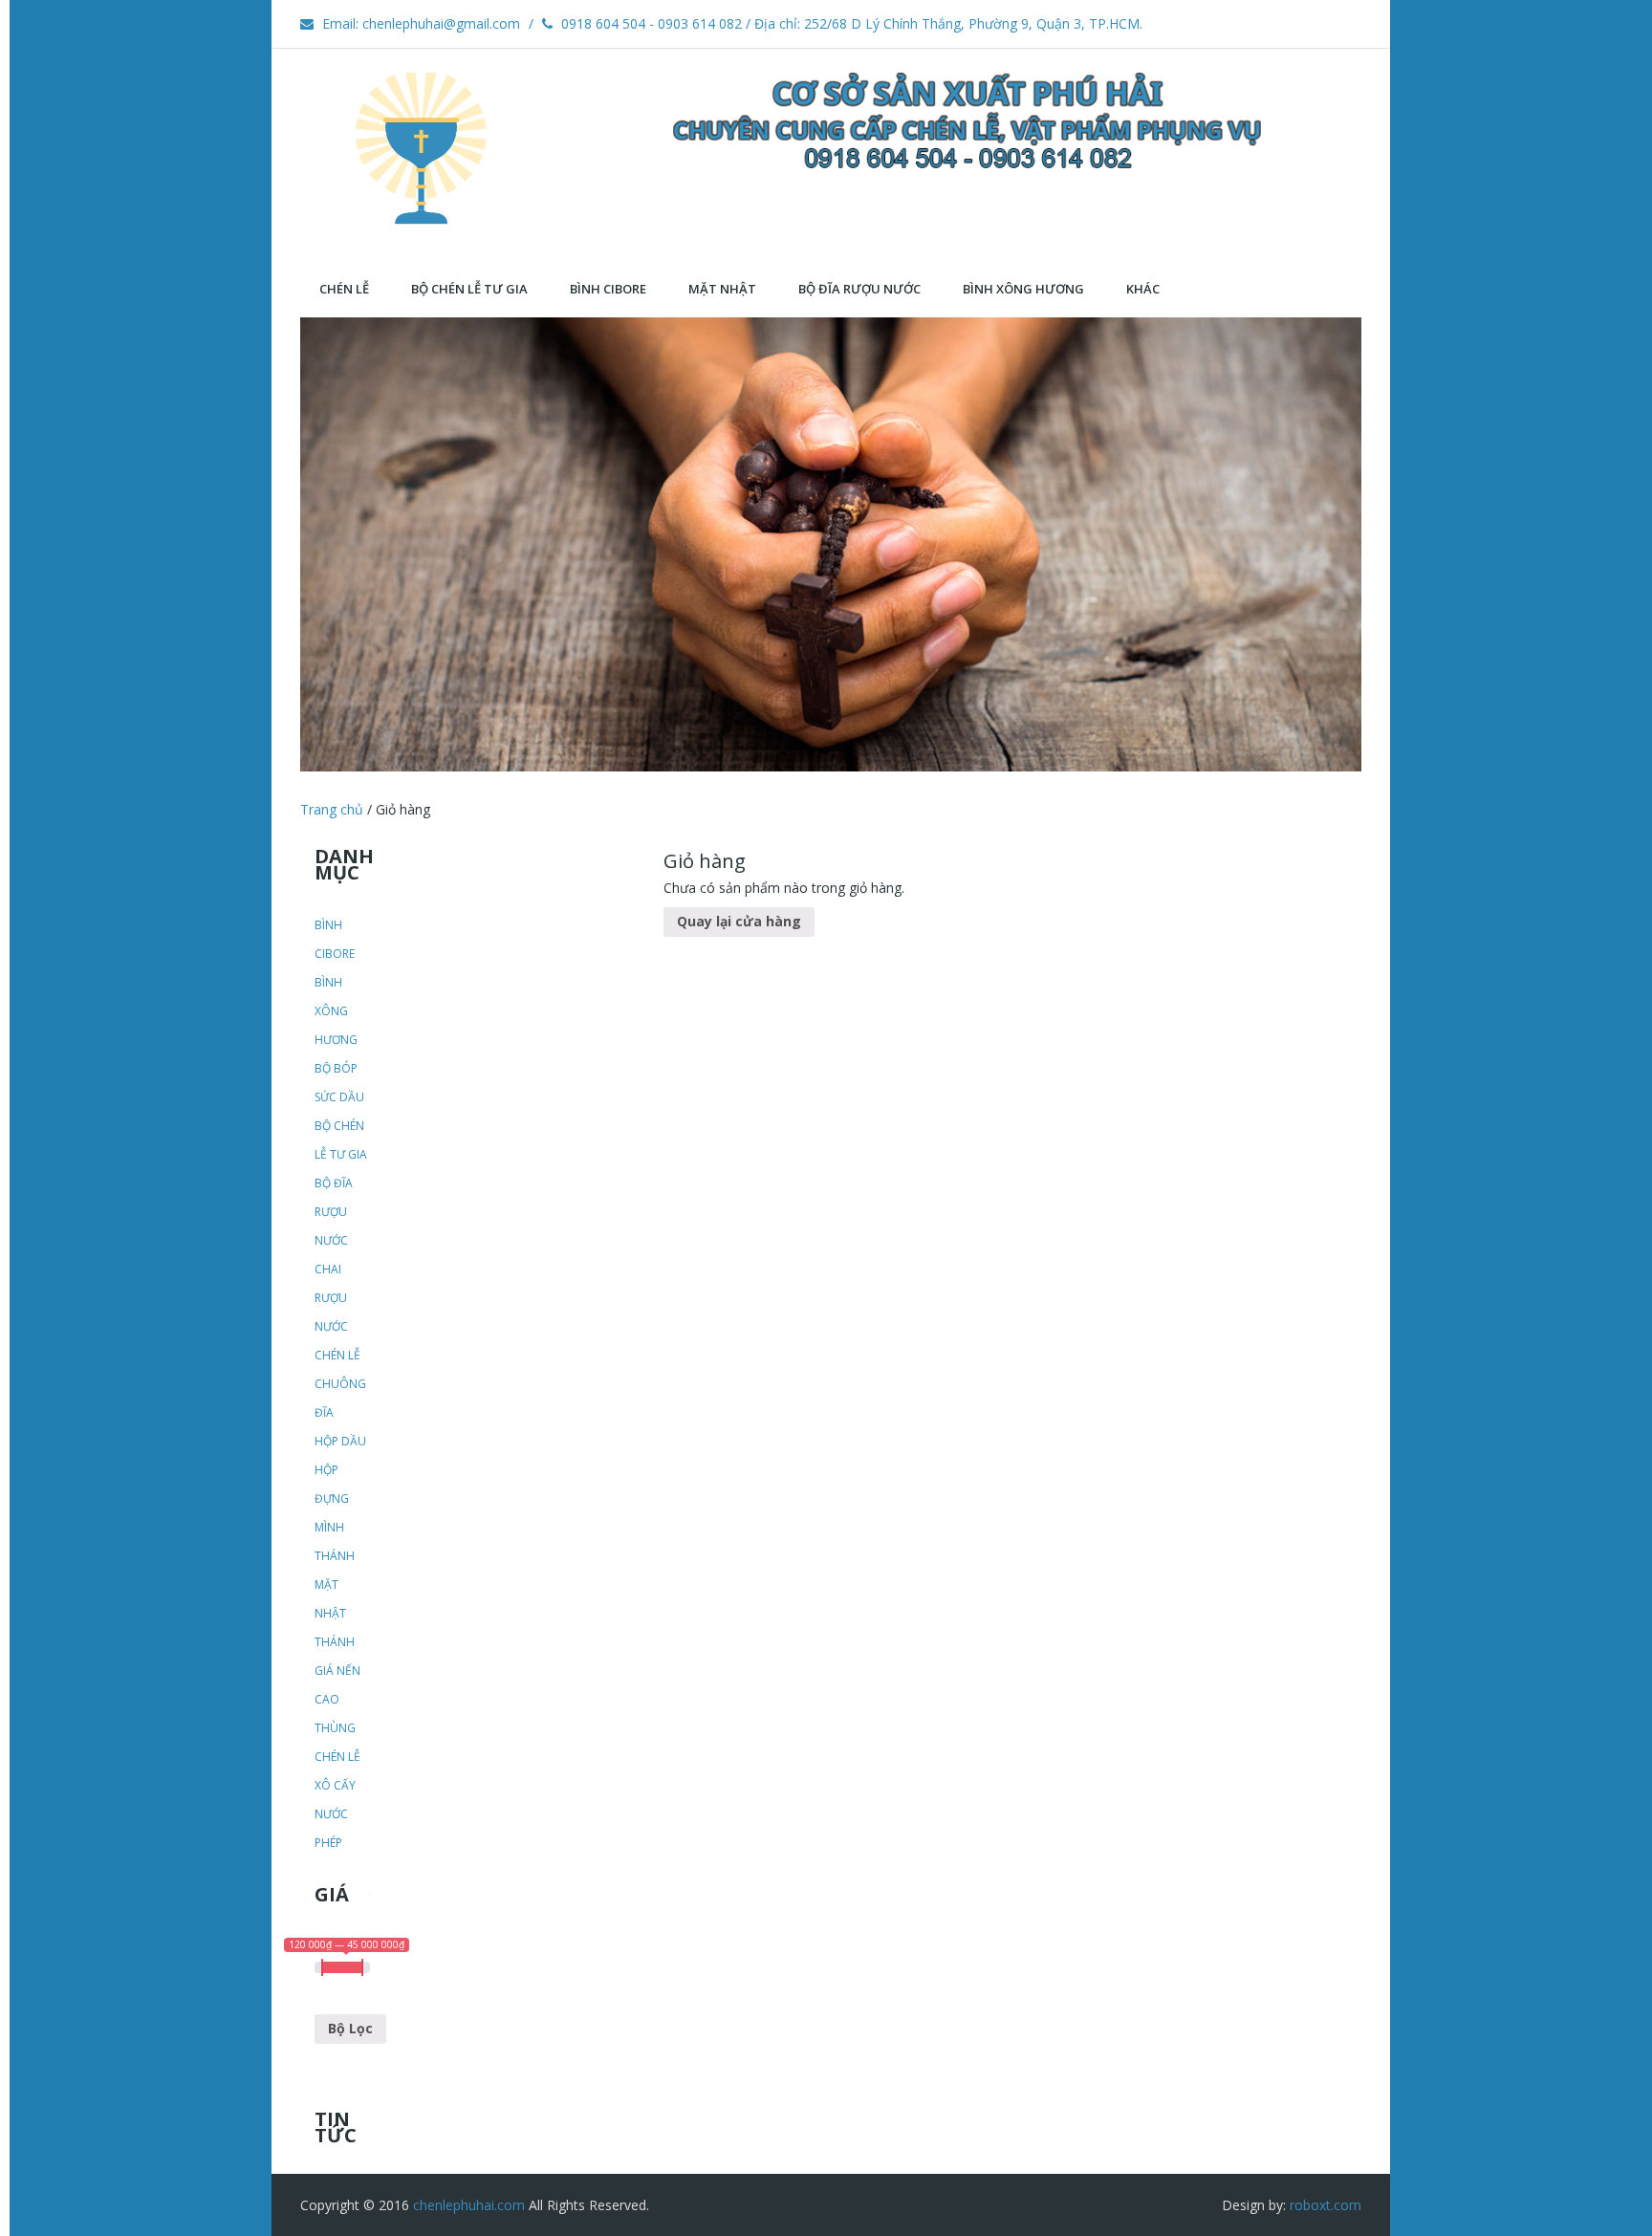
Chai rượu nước (331, 1298)
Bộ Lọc (350, 2028)
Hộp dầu (340, 1441)
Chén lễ (337, 1355)
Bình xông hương (336, 1011)
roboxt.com (1326, 2205)
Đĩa (324, 1412)
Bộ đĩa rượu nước (334, 1212)
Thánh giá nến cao (337, 1671)
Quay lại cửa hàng (739, 921)
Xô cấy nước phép (335, 1814)
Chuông (340, 1384)
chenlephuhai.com (469, 2205)
